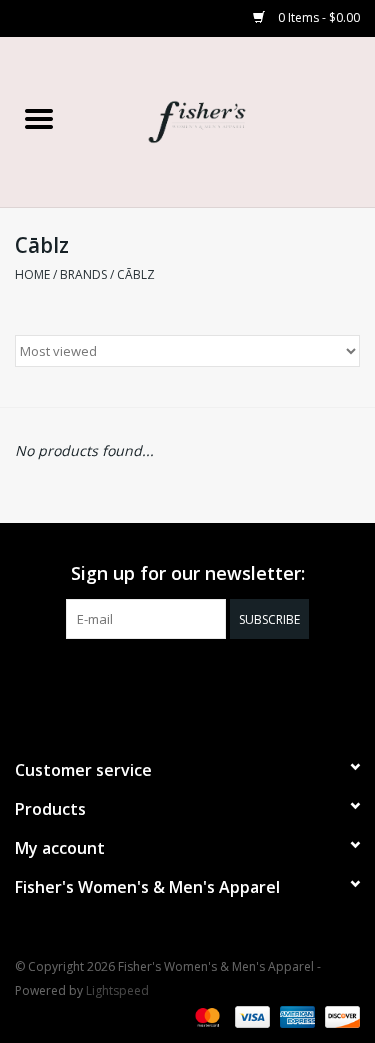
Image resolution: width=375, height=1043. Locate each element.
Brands (83, 274)
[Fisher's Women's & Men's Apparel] (227, 120)
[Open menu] (39, 118)
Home (32, 274)
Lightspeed (117, 990)
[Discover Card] (339, 1015)
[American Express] (295, 1015)
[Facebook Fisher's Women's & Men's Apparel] (170, 680)
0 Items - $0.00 (317, 17)
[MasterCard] (205, 1015)
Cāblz (136, 274)
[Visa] (250, 1015)
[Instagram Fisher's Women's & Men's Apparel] (206, 680)
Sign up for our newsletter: (188, 573)
